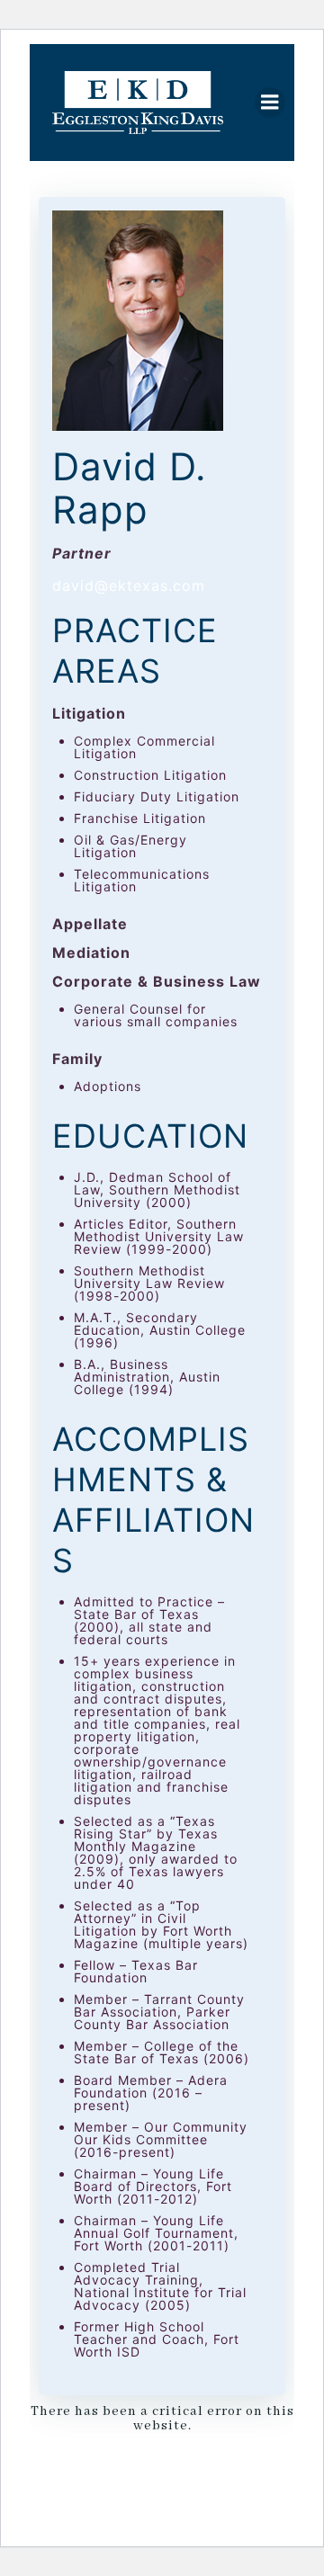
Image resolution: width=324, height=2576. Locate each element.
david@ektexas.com (129, 586)
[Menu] (270, 103)
